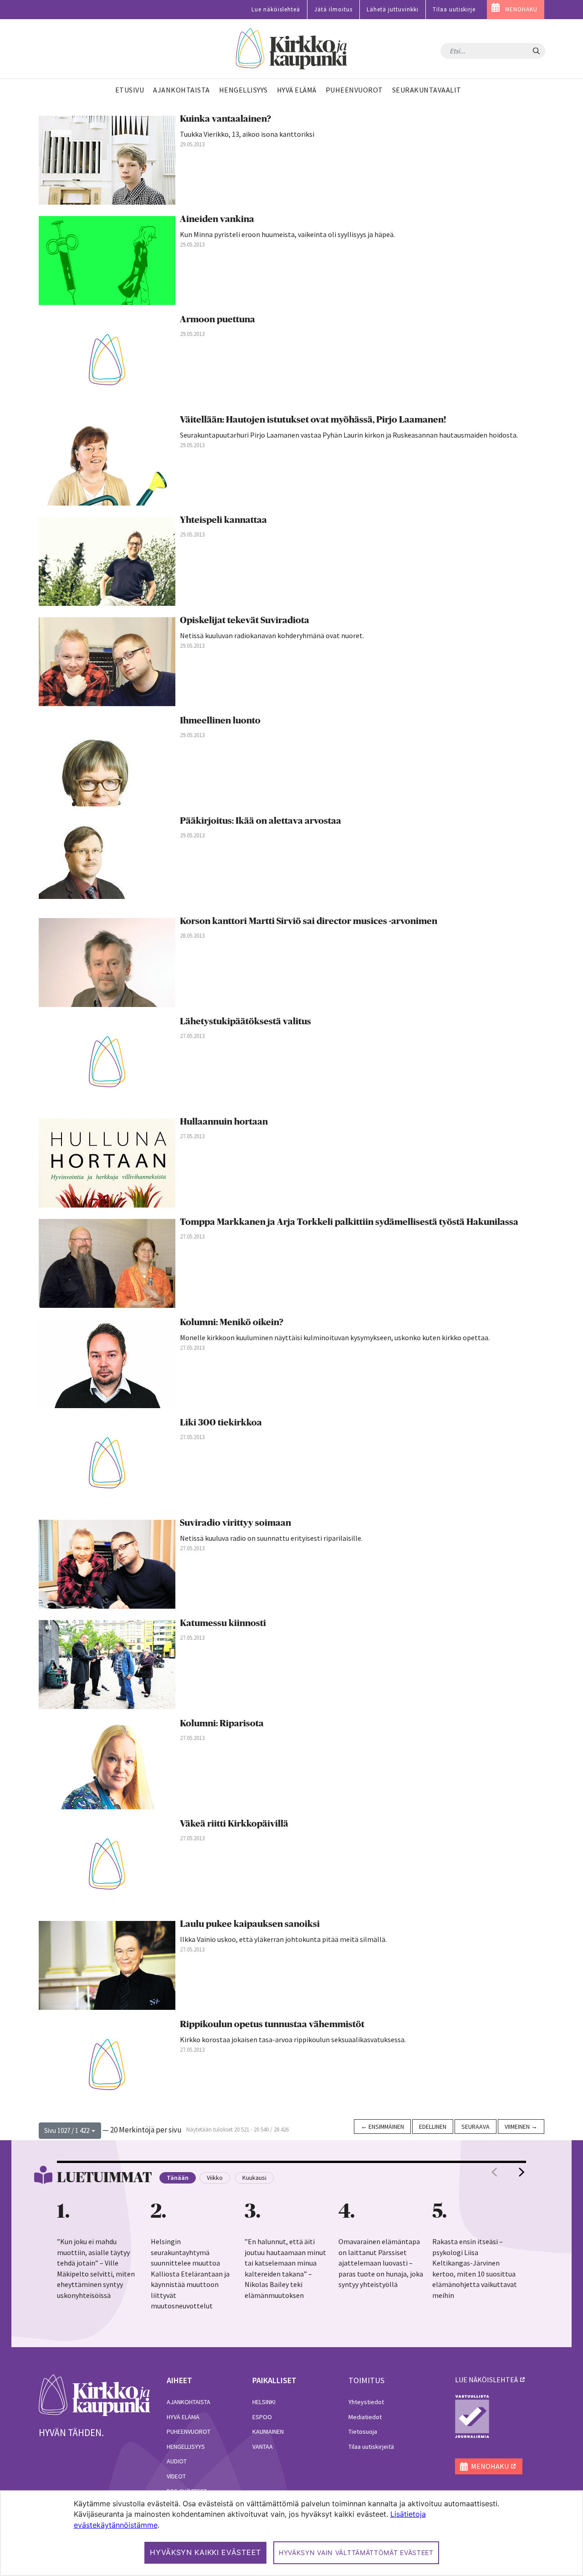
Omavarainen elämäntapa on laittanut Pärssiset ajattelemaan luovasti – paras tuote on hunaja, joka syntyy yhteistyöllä (381, 2263)
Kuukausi (254, 2178)
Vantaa (263, 2447)
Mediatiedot (365, 2417)
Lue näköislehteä (276, 9)
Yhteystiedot (366, 2402)
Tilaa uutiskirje (454, 9)
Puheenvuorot (189, 2431)
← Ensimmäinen (382, 2127)
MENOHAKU (521, 9)
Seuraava (476, 2127)
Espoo (262, 2417)
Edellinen (433, 2127)
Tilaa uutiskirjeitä (371, 2447)
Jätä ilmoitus (333, 9)
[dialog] (291, 2533)
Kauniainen (268, 2431)
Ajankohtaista (189, 2402)
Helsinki (264, 2402)
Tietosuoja (363, 2431)
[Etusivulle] (292, 49)
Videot (176, 2476)
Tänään (178, 2178)
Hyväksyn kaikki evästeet (205, 2552)
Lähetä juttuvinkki (393, 9)
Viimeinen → (521, 2127)
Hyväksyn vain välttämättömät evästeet (356, 2553)
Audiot (177, 2461)
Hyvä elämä (183, 2417)
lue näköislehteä (486, 2380)
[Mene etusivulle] (95, 2395)
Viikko (215, 2178)
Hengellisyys (186, 2447)
